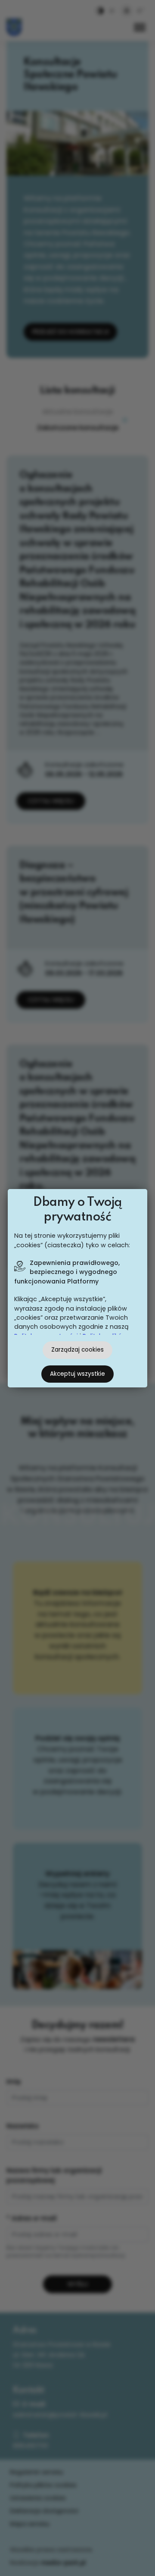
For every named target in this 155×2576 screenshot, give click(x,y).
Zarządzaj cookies (77, 1350)
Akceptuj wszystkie (77, 1374)
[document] (77, 1288)
